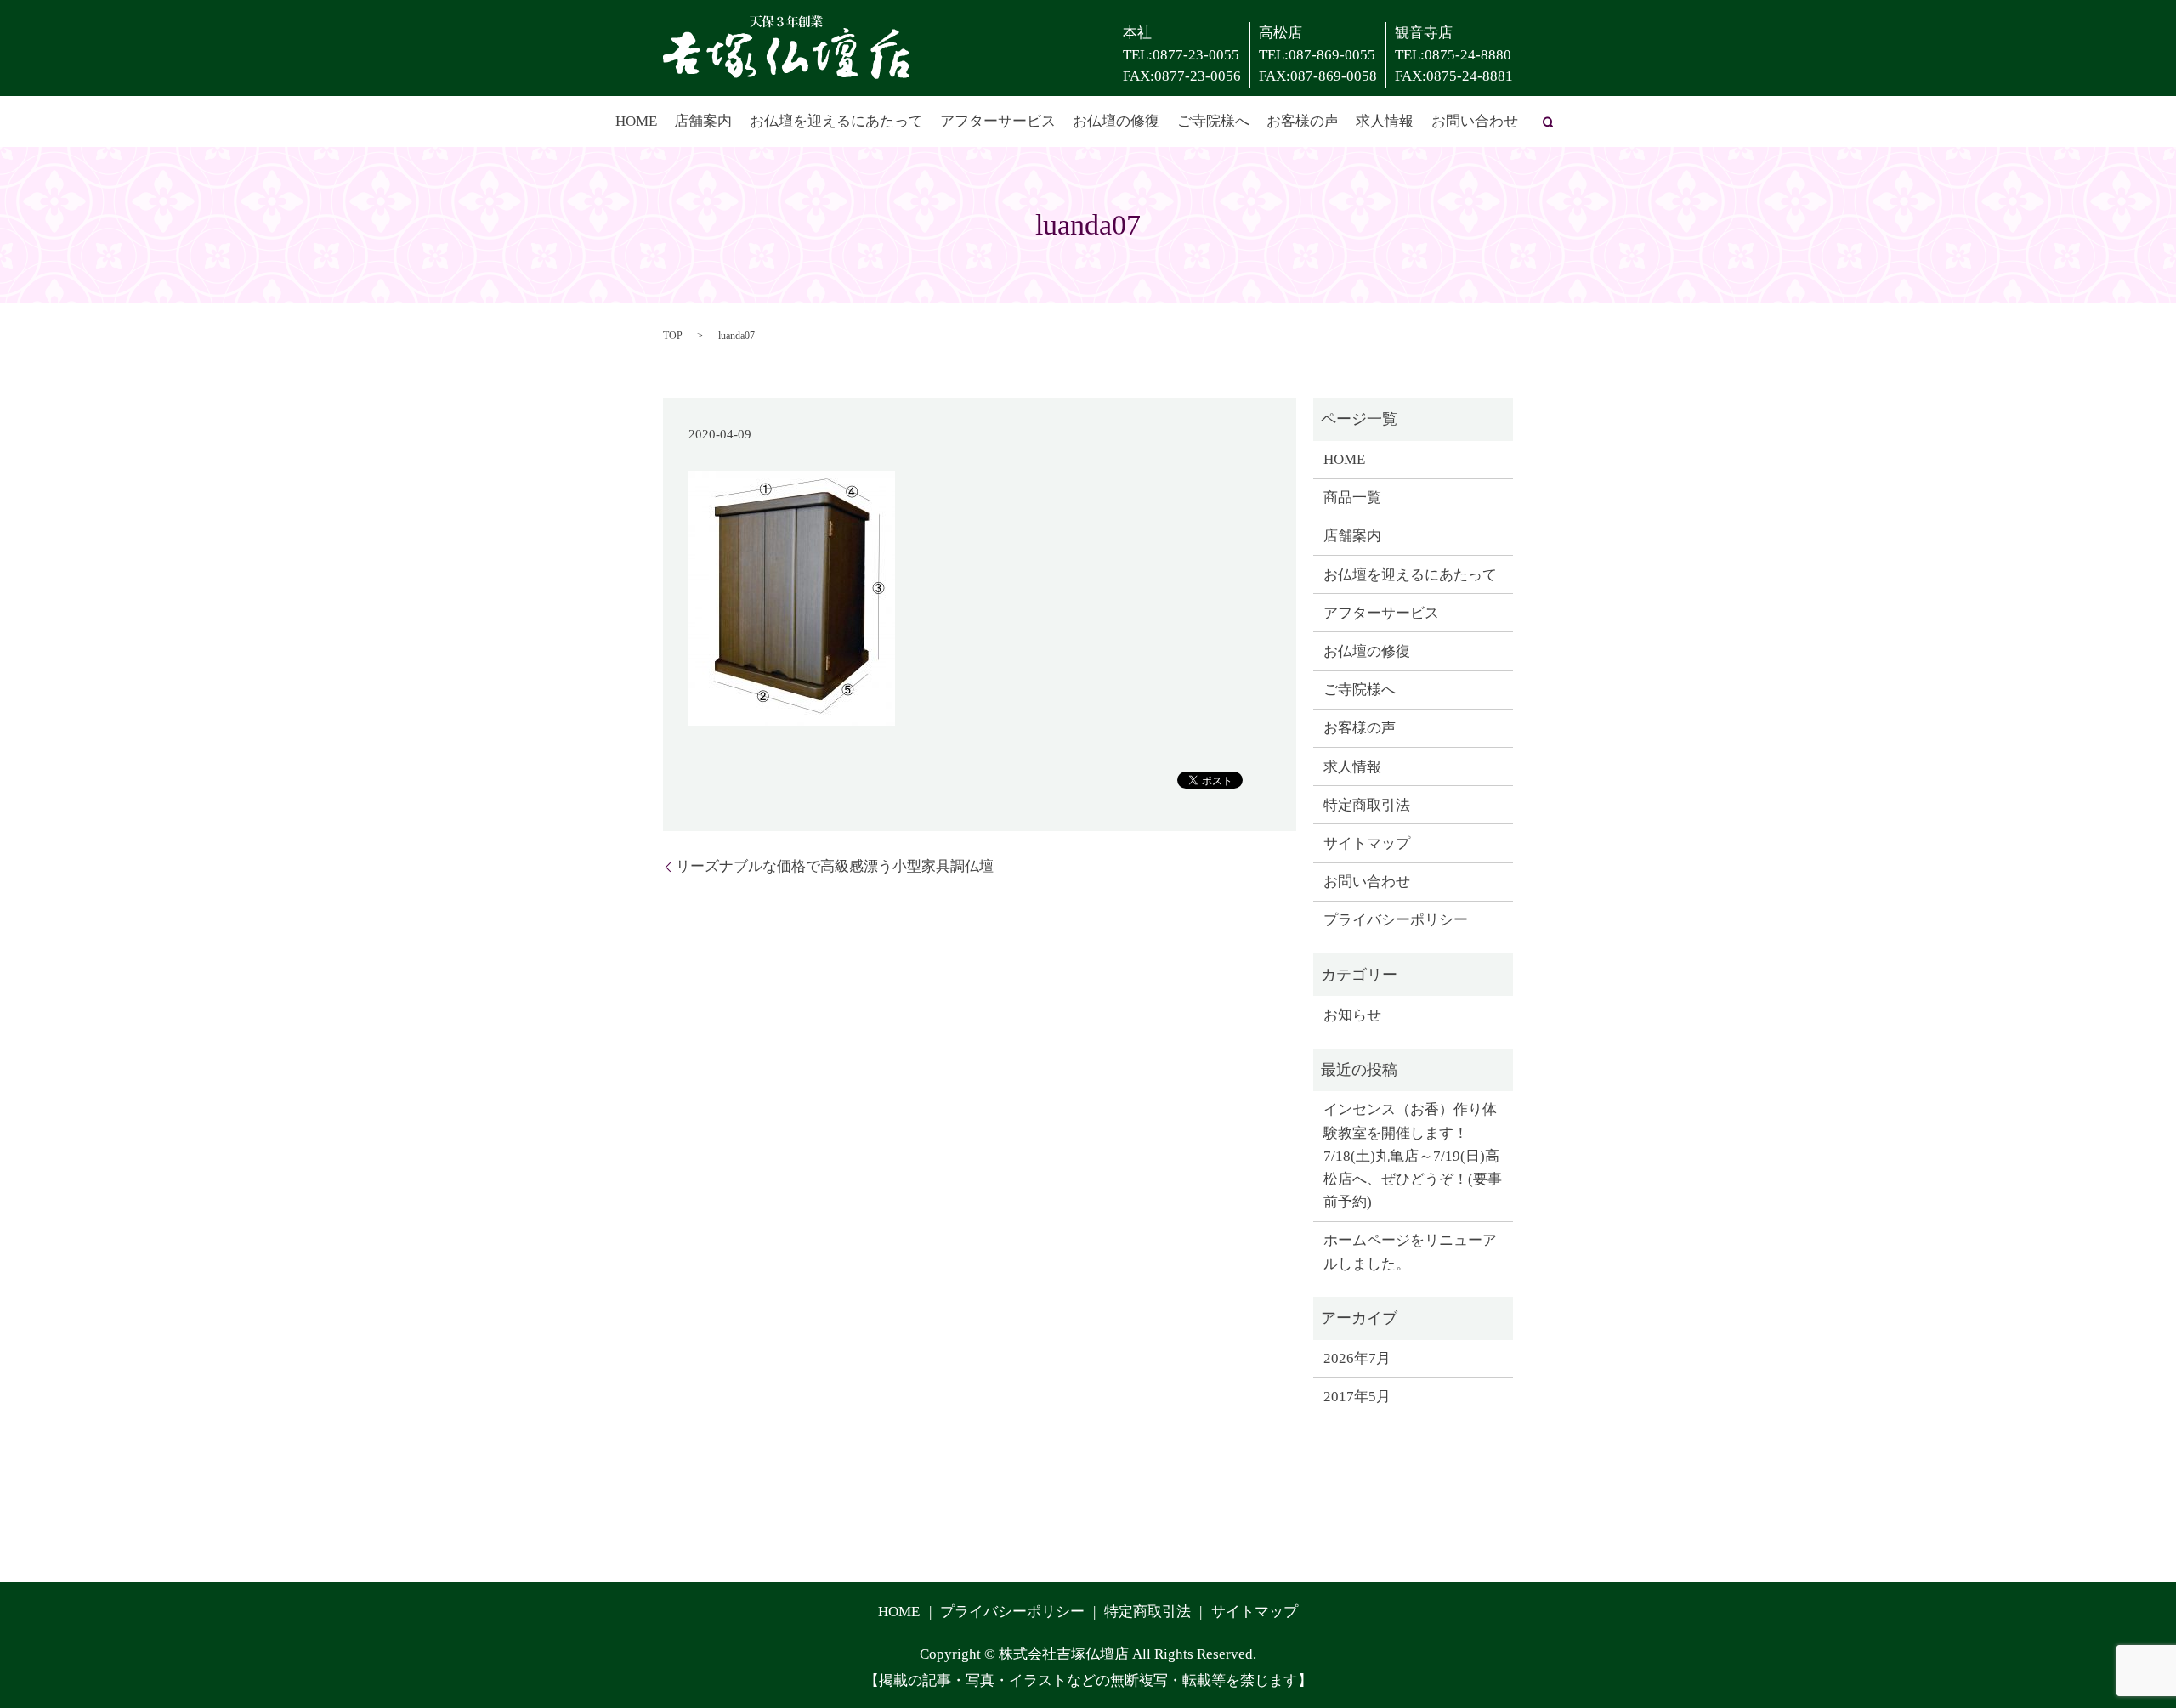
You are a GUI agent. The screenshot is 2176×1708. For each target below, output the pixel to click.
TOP (673, 336)
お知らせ (1352, 1015)
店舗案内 (703, 121)
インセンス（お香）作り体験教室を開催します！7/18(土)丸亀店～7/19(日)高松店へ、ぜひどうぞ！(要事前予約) (1413, 1156)
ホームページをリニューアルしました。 (1410, 1252)
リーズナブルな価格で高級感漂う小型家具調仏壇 (835, 866)
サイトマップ (1367, 843)
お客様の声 (1303, 121)
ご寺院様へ (1213, 121)
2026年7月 (1357, 1358)
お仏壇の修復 (1116, 121)
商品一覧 (1352, 498)
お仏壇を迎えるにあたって (836, 121)
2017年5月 (1357, 1397)
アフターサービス (998, 121)
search (1548, 122)
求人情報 (1385, 121)
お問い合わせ (1475, 121)
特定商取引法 (1367, 805)
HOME (636, 121)
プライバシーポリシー (1396, 920)
